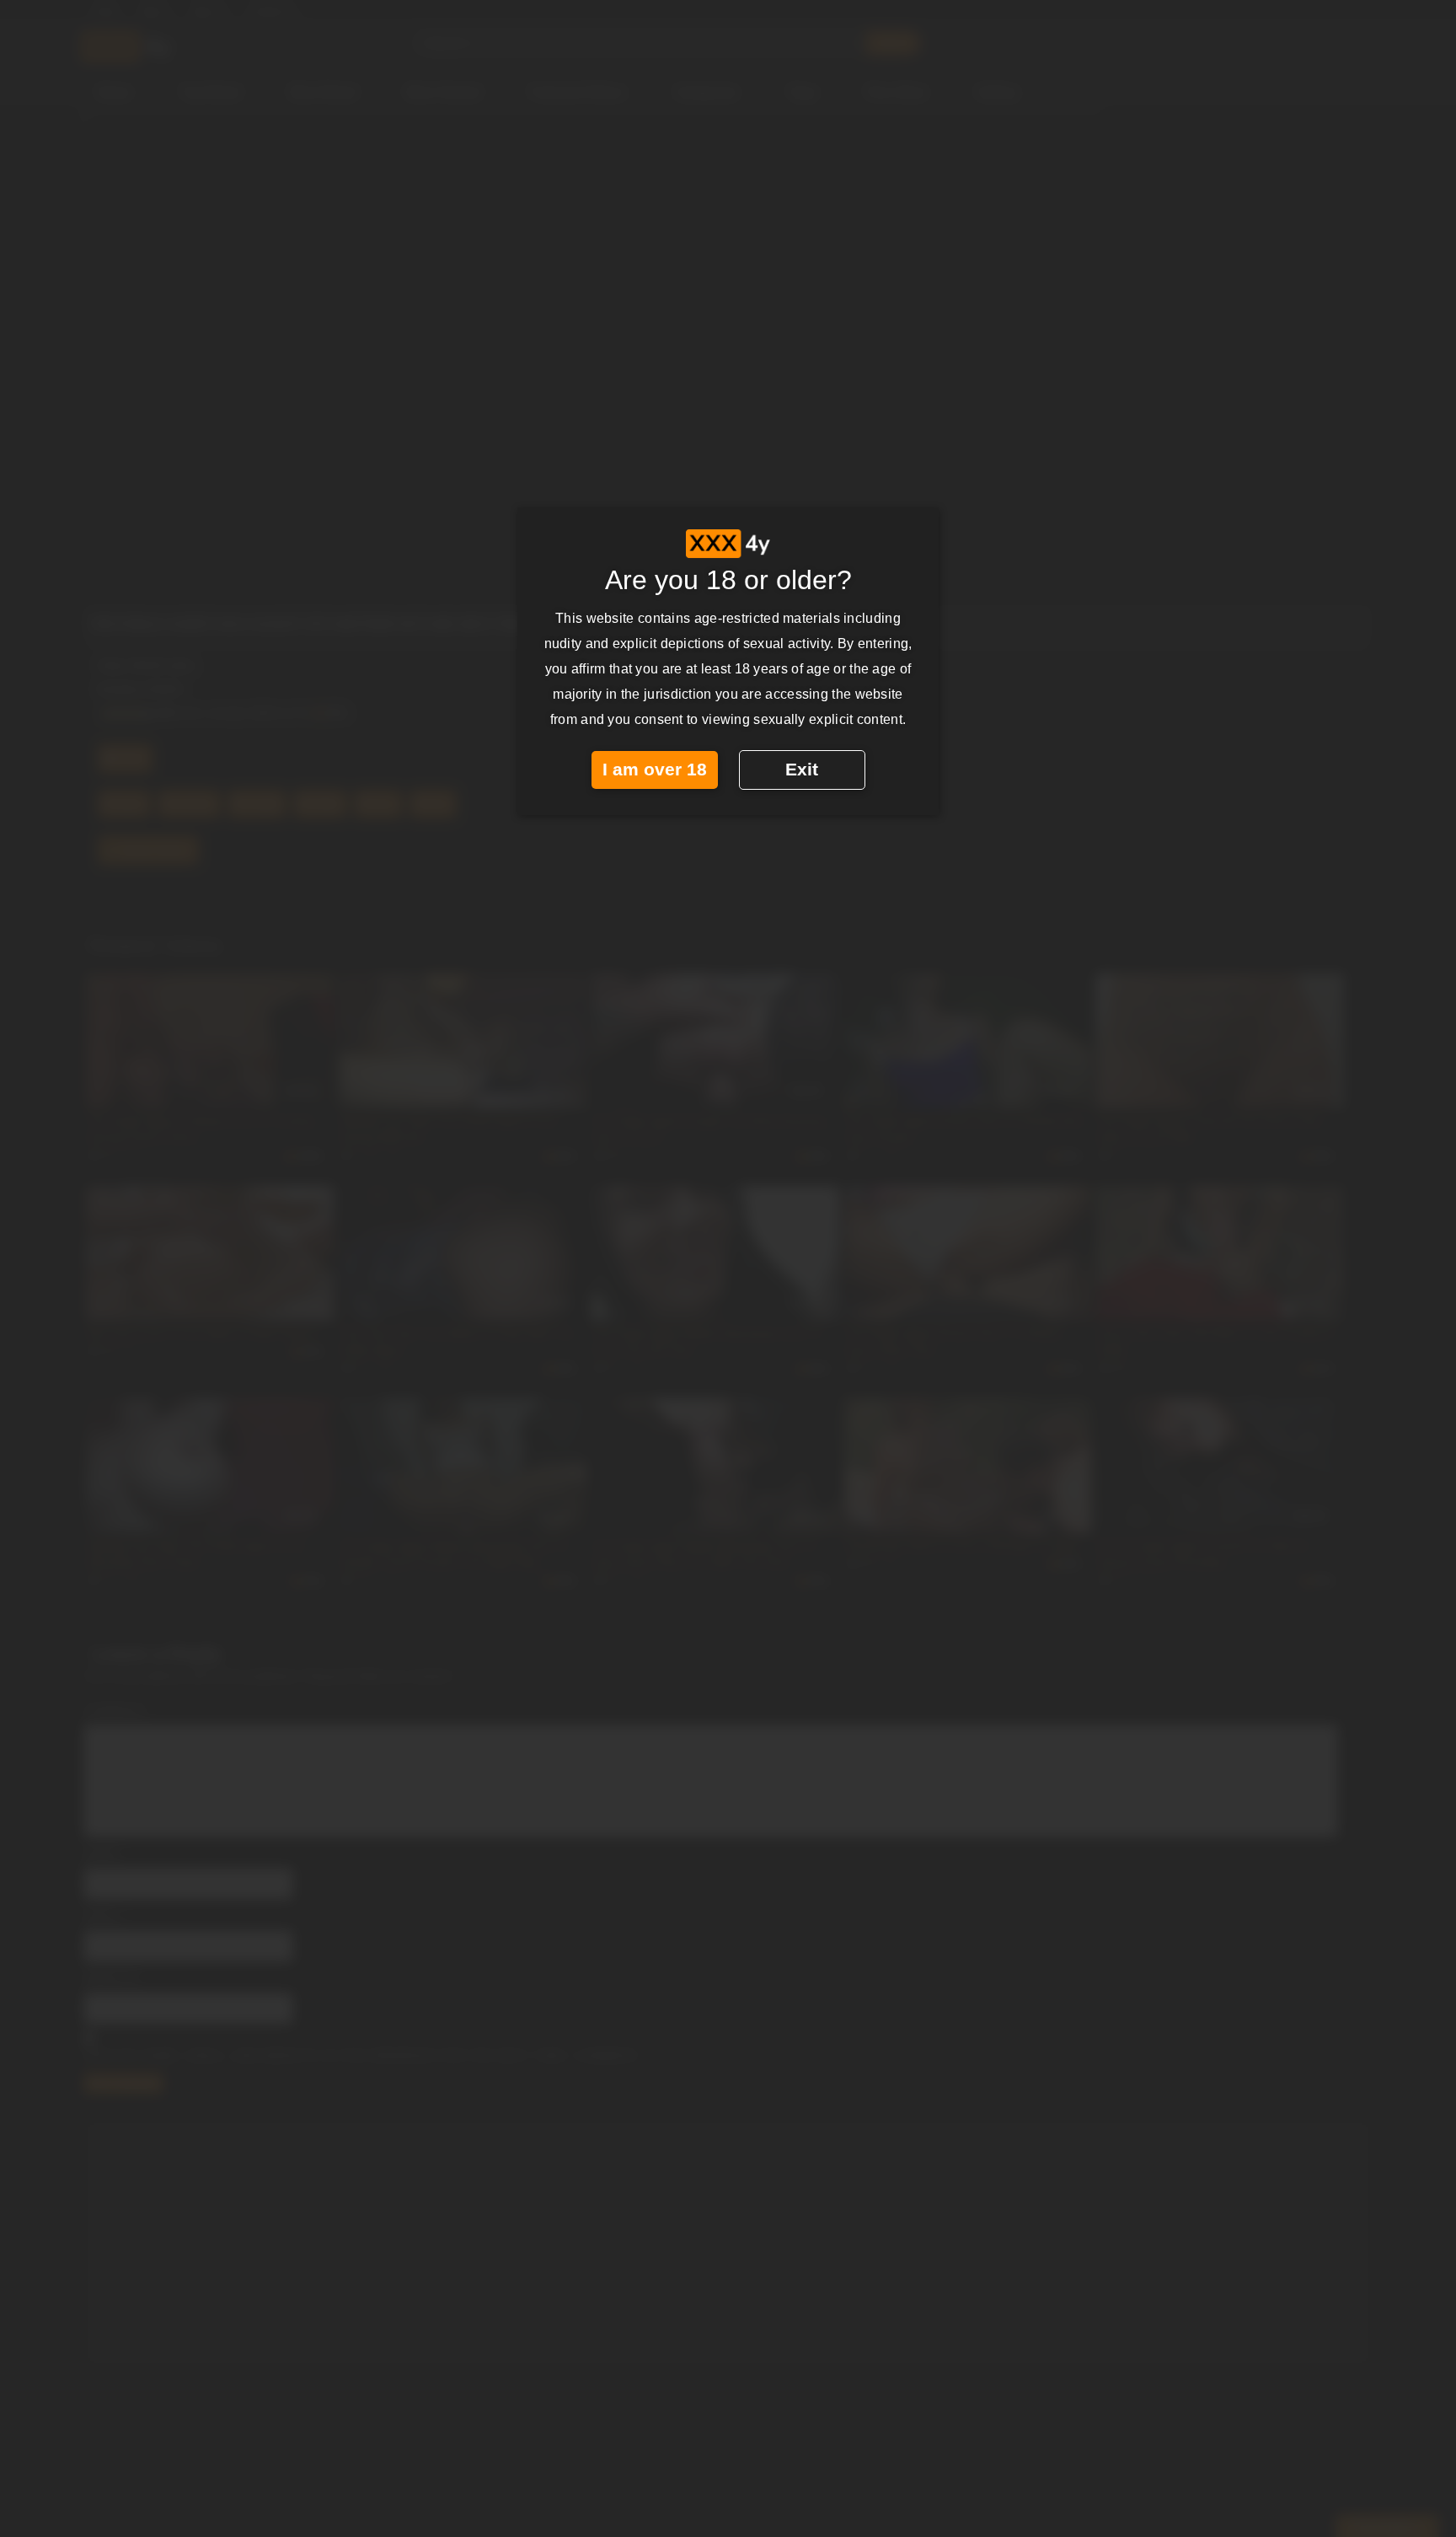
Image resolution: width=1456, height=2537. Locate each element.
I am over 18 (655, 770)
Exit (802, 770)
